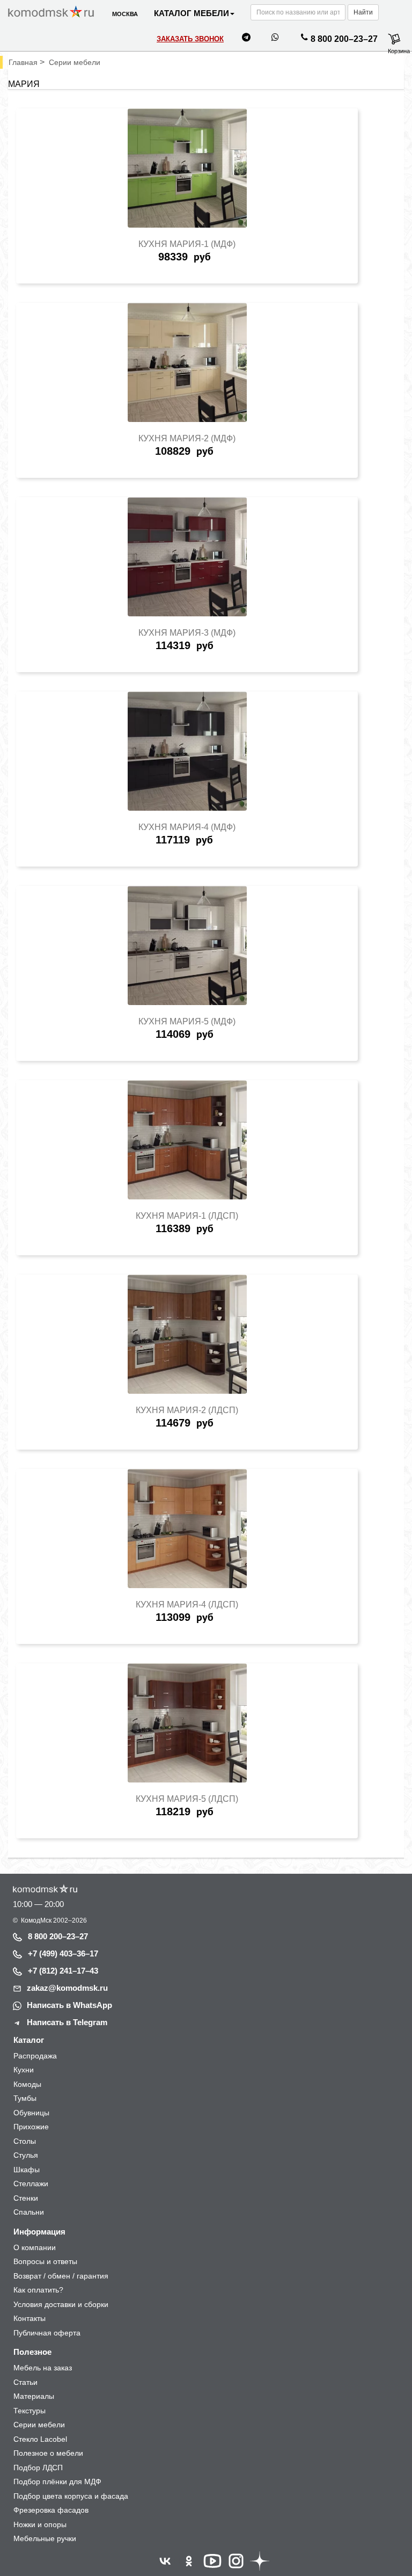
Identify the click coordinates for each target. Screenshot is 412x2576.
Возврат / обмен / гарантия (61, 2276)
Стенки (26, 2198)
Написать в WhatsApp (69, 2005)
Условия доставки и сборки (61, 2304)
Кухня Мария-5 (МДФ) (187, 1021)
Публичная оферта (47, 2333)
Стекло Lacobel (40, 2439)
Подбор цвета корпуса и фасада (71, 2496)
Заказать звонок (190, 39)
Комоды (27, 2084)
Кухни (24, 2070)
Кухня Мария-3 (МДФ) (187, 633)
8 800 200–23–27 (344, 39)
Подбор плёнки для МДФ (57, 2482)
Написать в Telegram (67, 2022)
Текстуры (30, 2411)
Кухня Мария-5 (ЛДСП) (187, 1799)
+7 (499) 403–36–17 (63, 1953)
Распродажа (35, 2056)
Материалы (34, 2396)
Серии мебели (39, 2425)
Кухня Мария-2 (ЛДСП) (187, 1410)
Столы (25, 2141)
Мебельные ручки (45, 2538)
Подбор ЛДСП (38, 2468)
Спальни (29, 2212)
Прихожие (31, 2127)
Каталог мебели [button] (192, 13)
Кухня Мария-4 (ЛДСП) (187, 1604)
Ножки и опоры (40, 2524)
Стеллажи (31, 2184)
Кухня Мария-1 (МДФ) (187, 244)
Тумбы (25, 2098)
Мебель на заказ (43, 2368)
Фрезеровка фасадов (51, 2510)
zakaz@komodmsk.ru (67, 1988)
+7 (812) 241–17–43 (63, 1971)
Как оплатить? (38, 2290)
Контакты (30, 2318)
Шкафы (27, 2170)
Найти (363, 12)
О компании (35, 2247)
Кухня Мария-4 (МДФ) (187, 827)
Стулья (26, 2155)
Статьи (25, 2382)
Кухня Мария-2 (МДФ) (187, 438)
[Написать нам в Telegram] (246, 39)
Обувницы (31, 2113)
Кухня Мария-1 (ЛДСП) (187, 1216)
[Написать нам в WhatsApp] (275, 39)
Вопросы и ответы (45, 2261)
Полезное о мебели (48, 2453)
